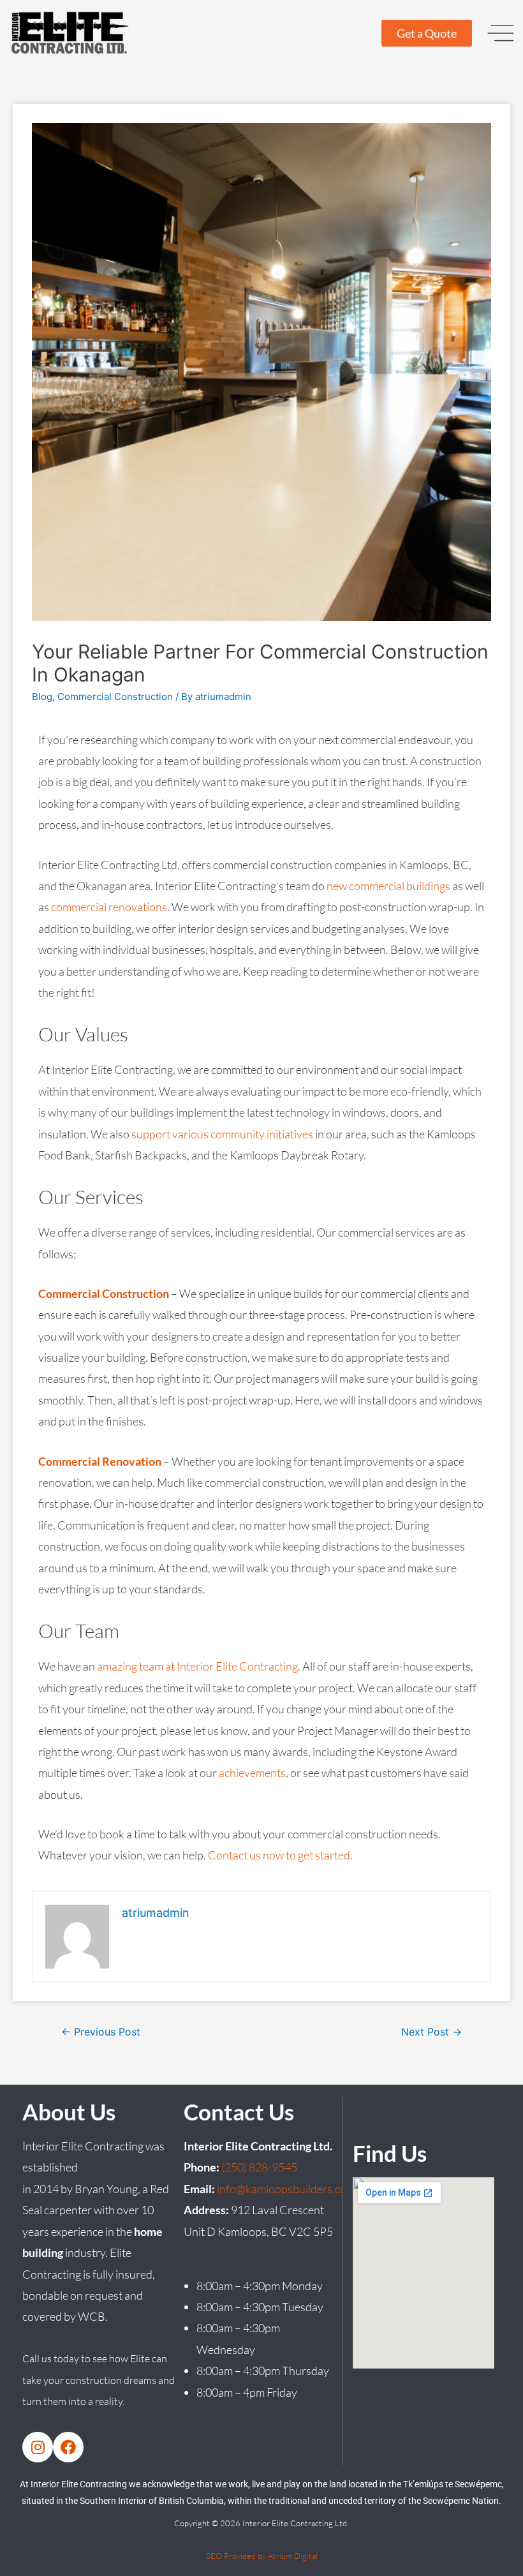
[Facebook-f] (68, 2447)
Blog (42, 696)
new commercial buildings (388, 886)
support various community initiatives (222, 1134)
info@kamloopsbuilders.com (286, 2189)
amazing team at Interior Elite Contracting (197, 1666)
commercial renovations (109, 907)
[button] (501, 33)
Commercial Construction (115, 696)
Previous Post (101, 2032)
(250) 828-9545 (259, 2167)
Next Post (431, 2032)
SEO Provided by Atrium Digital (262, 2556)
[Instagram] (38, 2447)
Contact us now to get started (279, 1855)
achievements (252, 1773)
